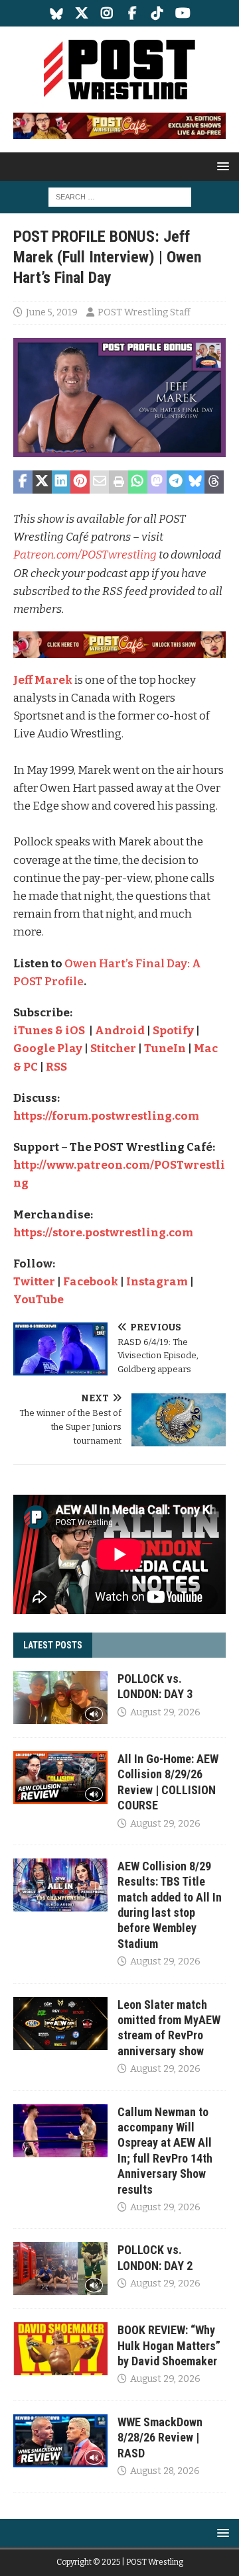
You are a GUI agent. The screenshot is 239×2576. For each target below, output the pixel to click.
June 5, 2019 (52, 312)
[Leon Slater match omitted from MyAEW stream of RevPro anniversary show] (60, 2023)
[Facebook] (132, 13)
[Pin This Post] (80, 482)
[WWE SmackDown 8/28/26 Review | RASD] (60, 2441)
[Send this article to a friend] (99, 482)
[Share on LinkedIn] (61, 482)
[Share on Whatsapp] (138, 482)
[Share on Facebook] (23, 482)
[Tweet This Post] (42, 482)
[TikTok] (158, 13)
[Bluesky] (57, 13)
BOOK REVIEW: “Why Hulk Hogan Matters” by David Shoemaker (169, 2345)
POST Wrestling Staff (144, 312)
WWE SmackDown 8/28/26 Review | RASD (160, 2438)
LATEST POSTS (53, 1645)
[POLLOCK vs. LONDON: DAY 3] (60, 1697)
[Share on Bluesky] (195, 482)
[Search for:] (120, 196)
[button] (221, 166)
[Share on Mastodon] (157, 482)
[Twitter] (82, 13)
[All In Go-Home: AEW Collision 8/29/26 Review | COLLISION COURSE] (60, 1778)
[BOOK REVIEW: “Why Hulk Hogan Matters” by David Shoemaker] (60, 2349)
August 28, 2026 (165, 2471)
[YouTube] (183, 13)
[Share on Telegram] (176, 482)
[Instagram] (107, 13)
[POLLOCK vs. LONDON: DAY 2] (60, 2269)
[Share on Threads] (214, 482)
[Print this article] (119, 482)
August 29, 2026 (165, 1712)
